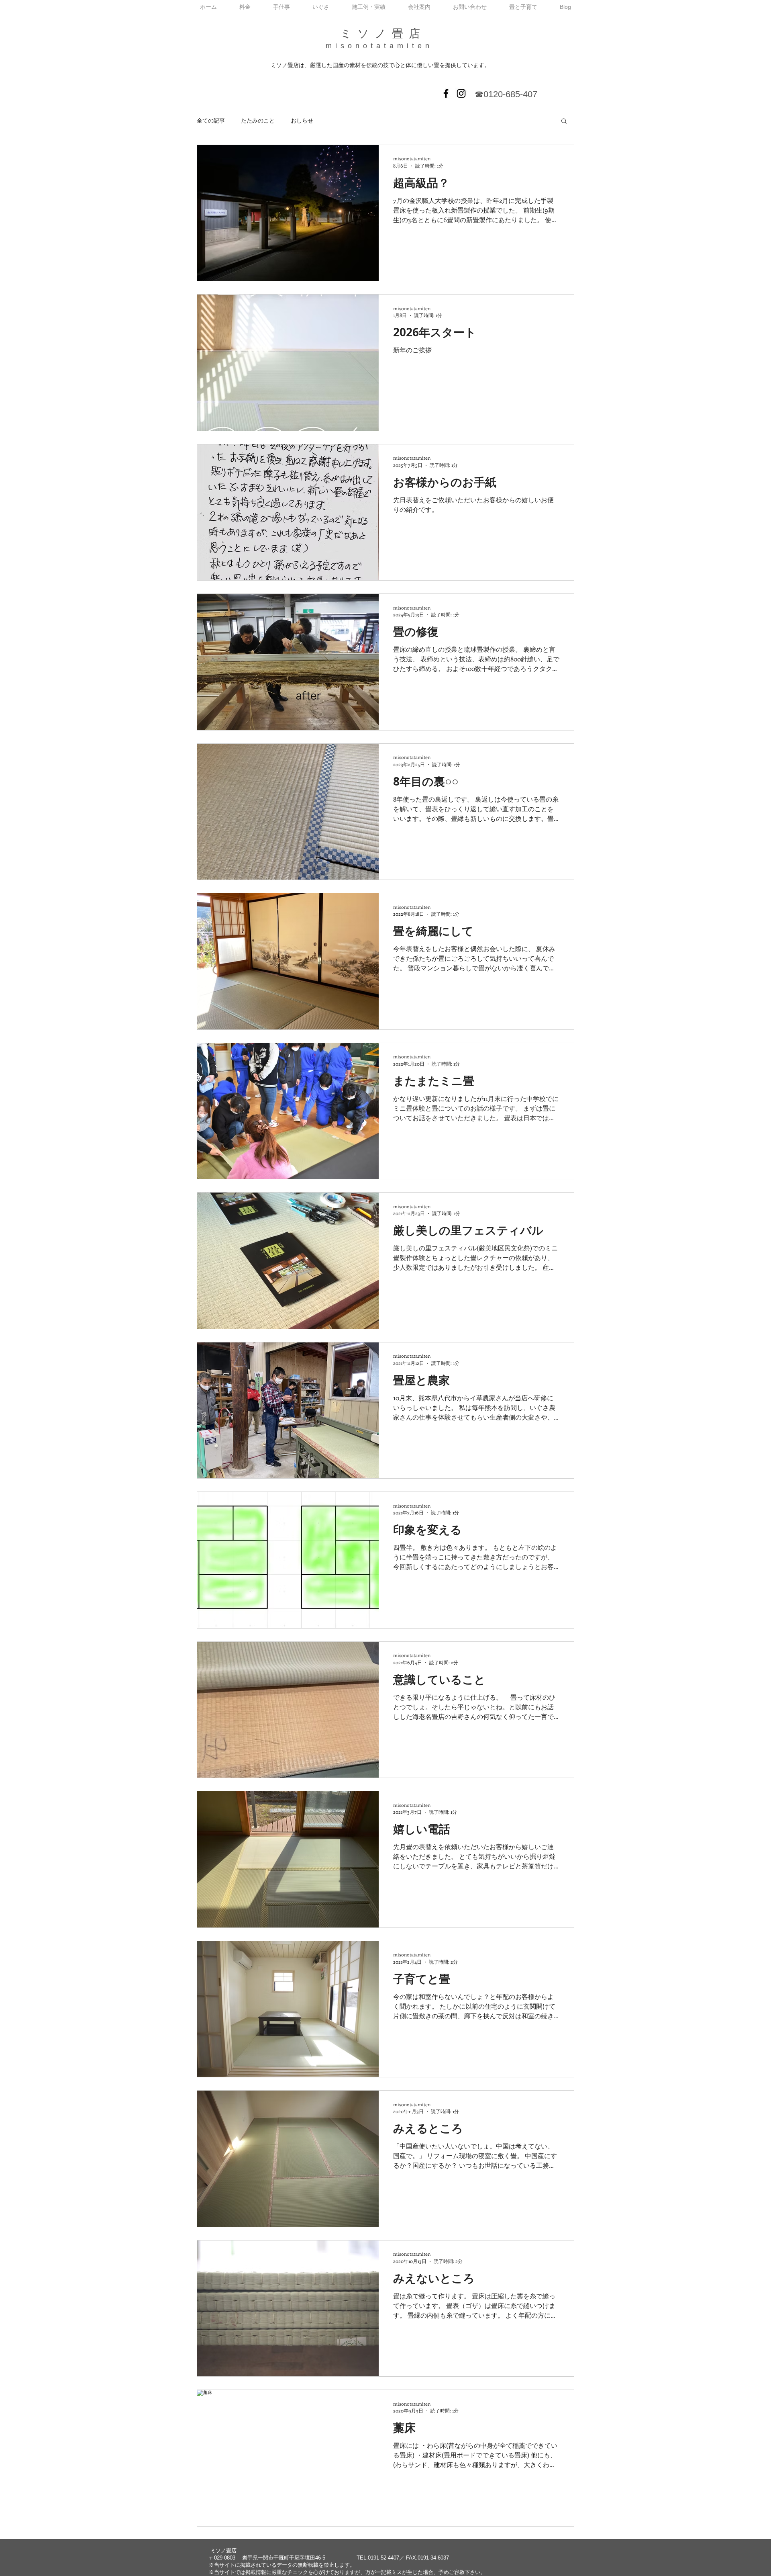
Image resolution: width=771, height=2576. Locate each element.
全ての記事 (211, 120)
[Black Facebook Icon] (446, 93)
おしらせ (302, 120)
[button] (564, 122)
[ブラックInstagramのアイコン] (461, 93)
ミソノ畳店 (383, 34)
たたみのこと (258, 120)
